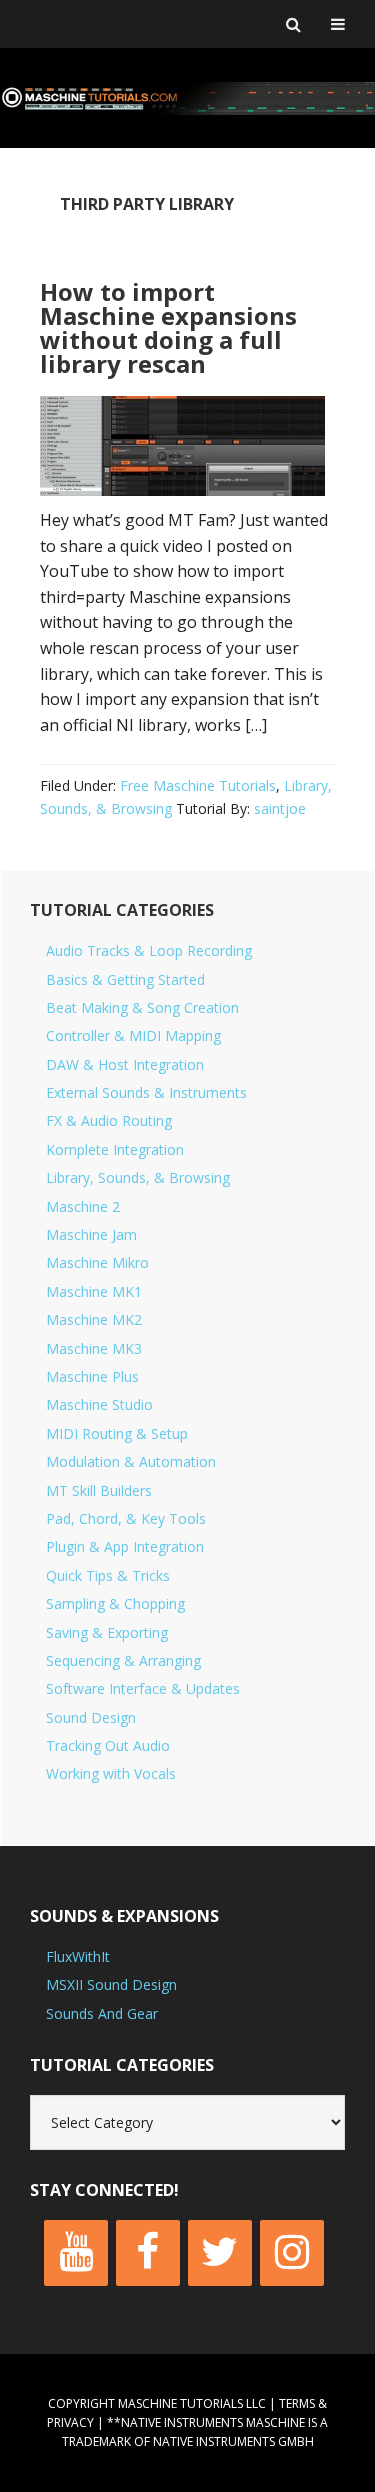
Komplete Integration (115, 1149)
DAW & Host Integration (125, 1064)
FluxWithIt (78, 1956)
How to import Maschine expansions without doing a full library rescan (168, 327)
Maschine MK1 (94, 1291)
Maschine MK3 (94, 1348)
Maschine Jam (91, 1234)
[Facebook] (148, 2253)
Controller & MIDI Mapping (133, 1035)
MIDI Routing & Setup (117, 1433)
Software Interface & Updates (143, 1688)
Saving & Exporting (107, 1632)
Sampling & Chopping (115, 1603)
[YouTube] (76, 2253)
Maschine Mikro (97, 1262)
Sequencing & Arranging (123, 1660)
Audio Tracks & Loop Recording (149, 950)
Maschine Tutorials (187, 98)
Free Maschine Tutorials (198, 785)
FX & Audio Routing (109, 1120)
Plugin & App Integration (125, 1546)
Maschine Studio (99, 1404)
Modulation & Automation (131, 1461)
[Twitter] (220, 2253)
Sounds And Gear (102, 2013)
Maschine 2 (83, 1206)
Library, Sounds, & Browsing (138, 1177)
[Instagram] (292, 2253)
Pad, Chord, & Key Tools (126, 1518)
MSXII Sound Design (111, 1984)
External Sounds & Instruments (146, 1092)
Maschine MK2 (94, 1319)
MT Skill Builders (99, 1490)
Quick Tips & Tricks (108, 1575)
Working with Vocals (111, 1773)
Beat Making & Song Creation (142, 1007)
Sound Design (91, 1717)
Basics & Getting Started (125, 979)
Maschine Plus (92, 1376)
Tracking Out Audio (108, 1745)
